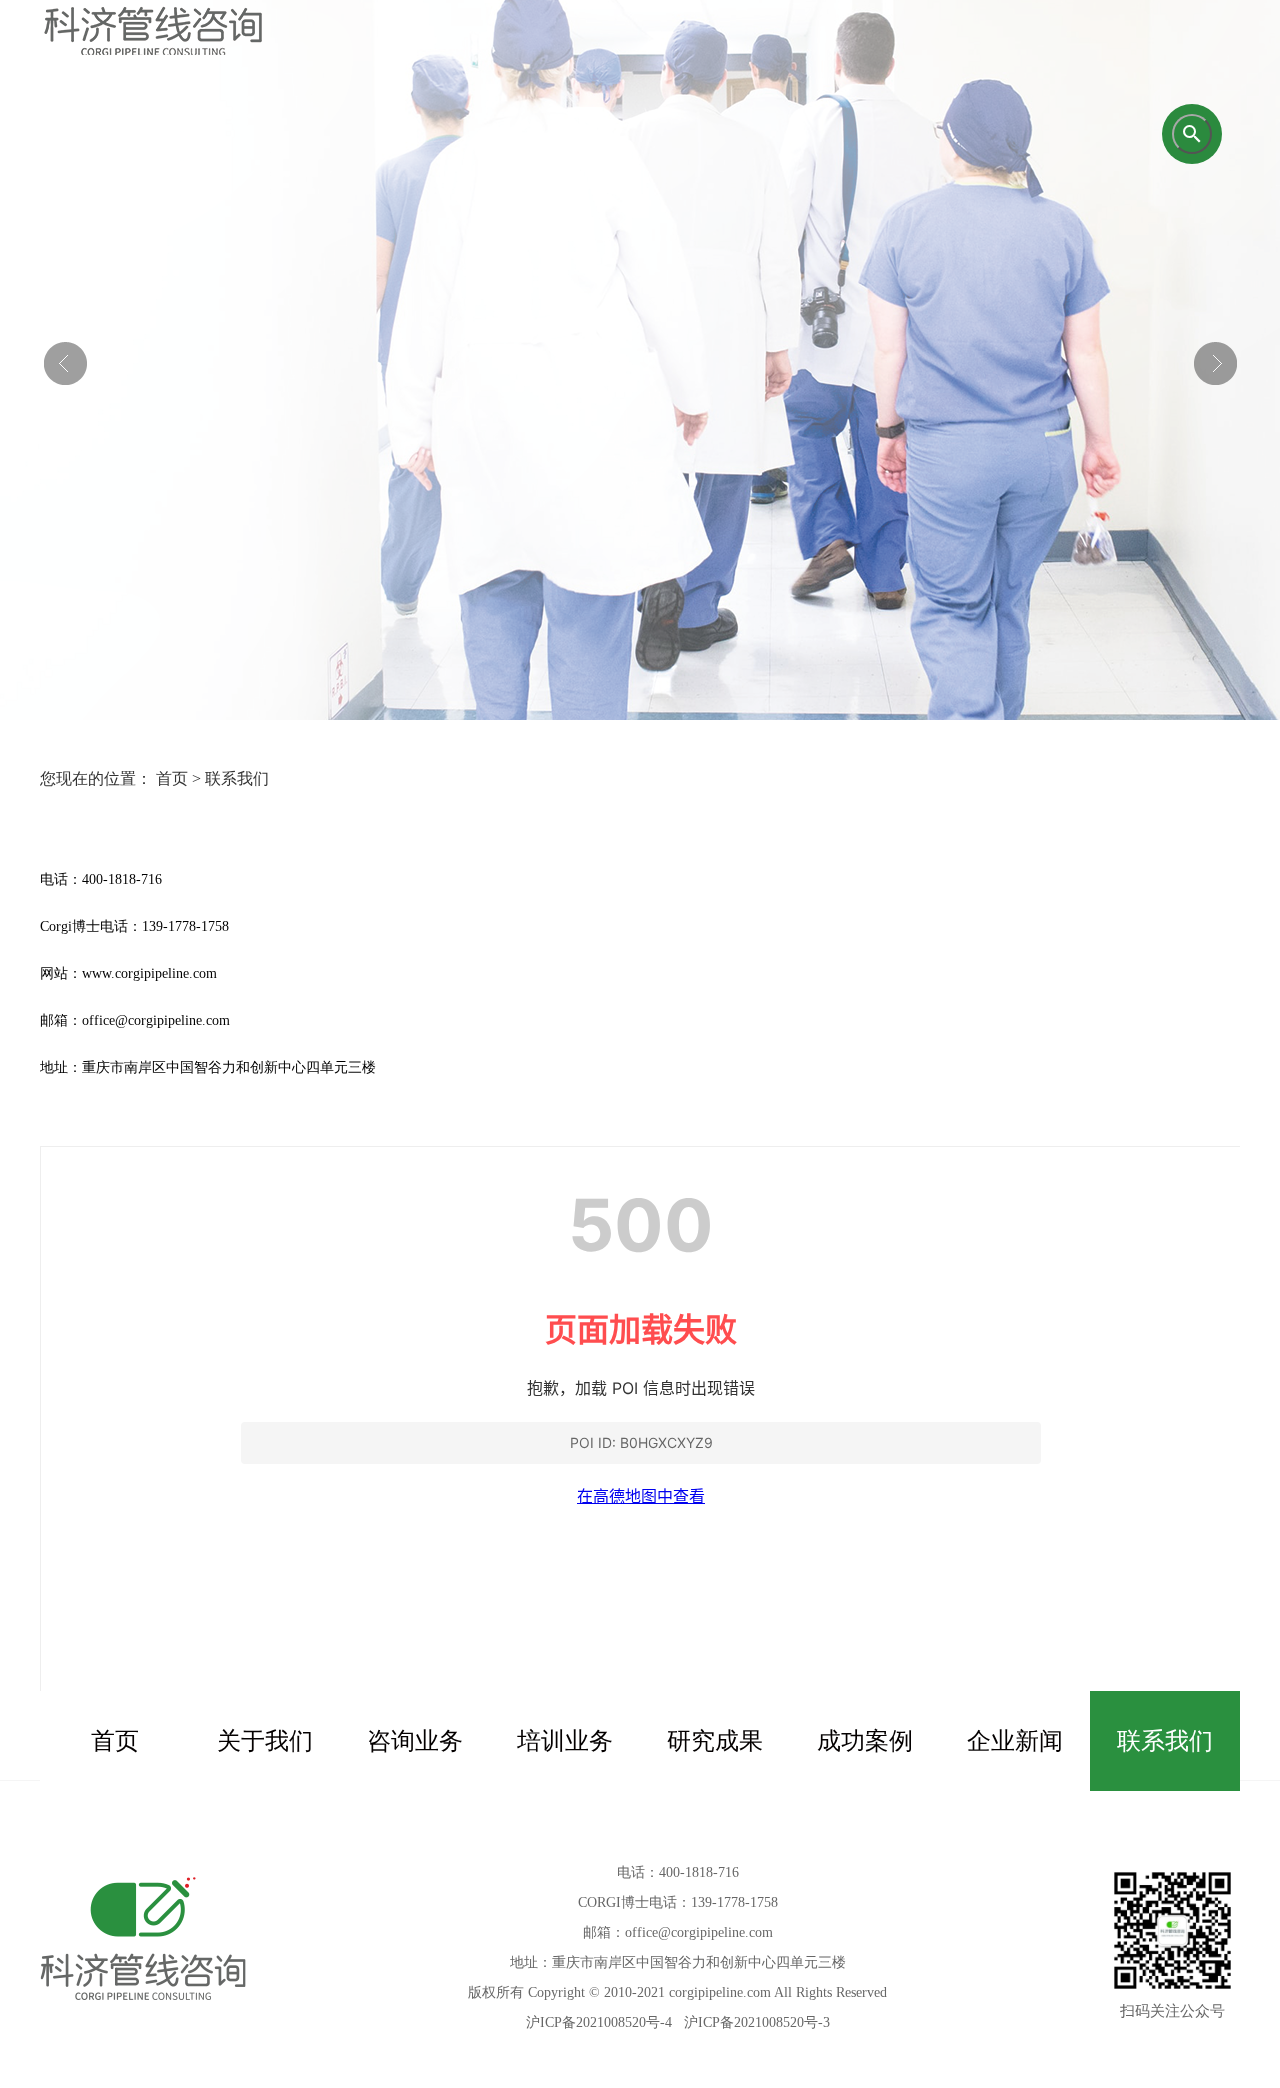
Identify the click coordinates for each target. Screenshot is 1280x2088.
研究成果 (715, 1741)
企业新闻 (1015, 1741)
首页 (115, 1741)
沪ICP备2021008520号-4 (599, 2022)
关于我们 (265, 1741)
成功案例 (865, 1741)
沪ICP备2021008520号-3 (757, 2022)
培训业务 (565, 1741)
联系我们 (1165, 1741)
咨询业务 (415, 1741)
